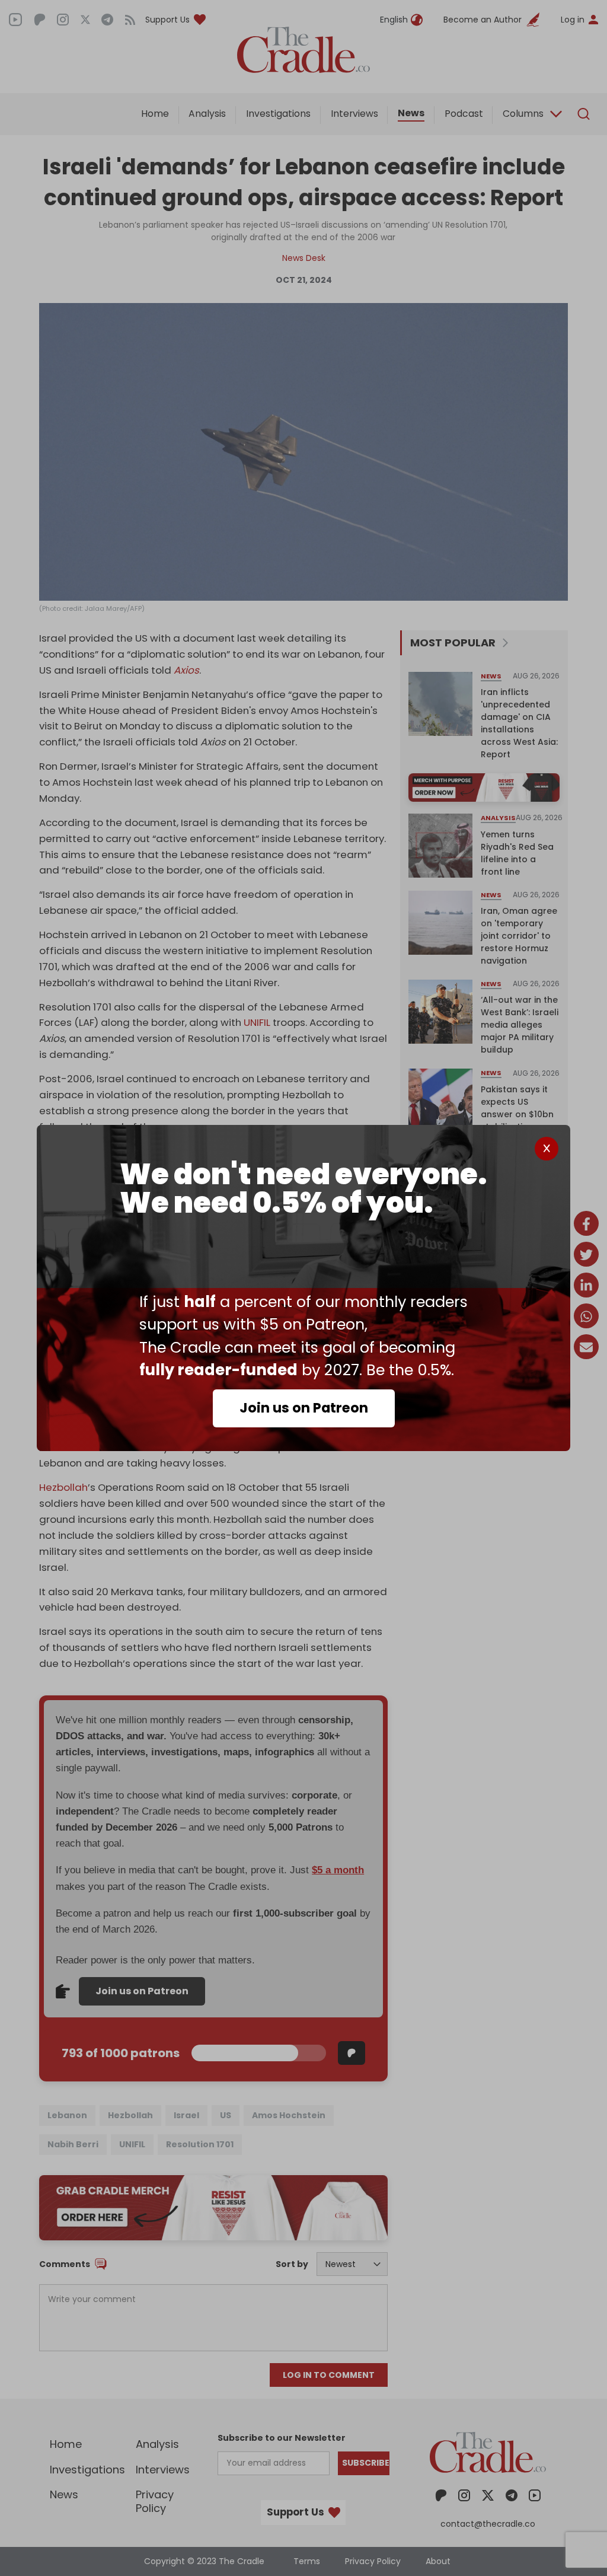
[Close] (547, 1149)
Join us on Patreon (304, 1408)
